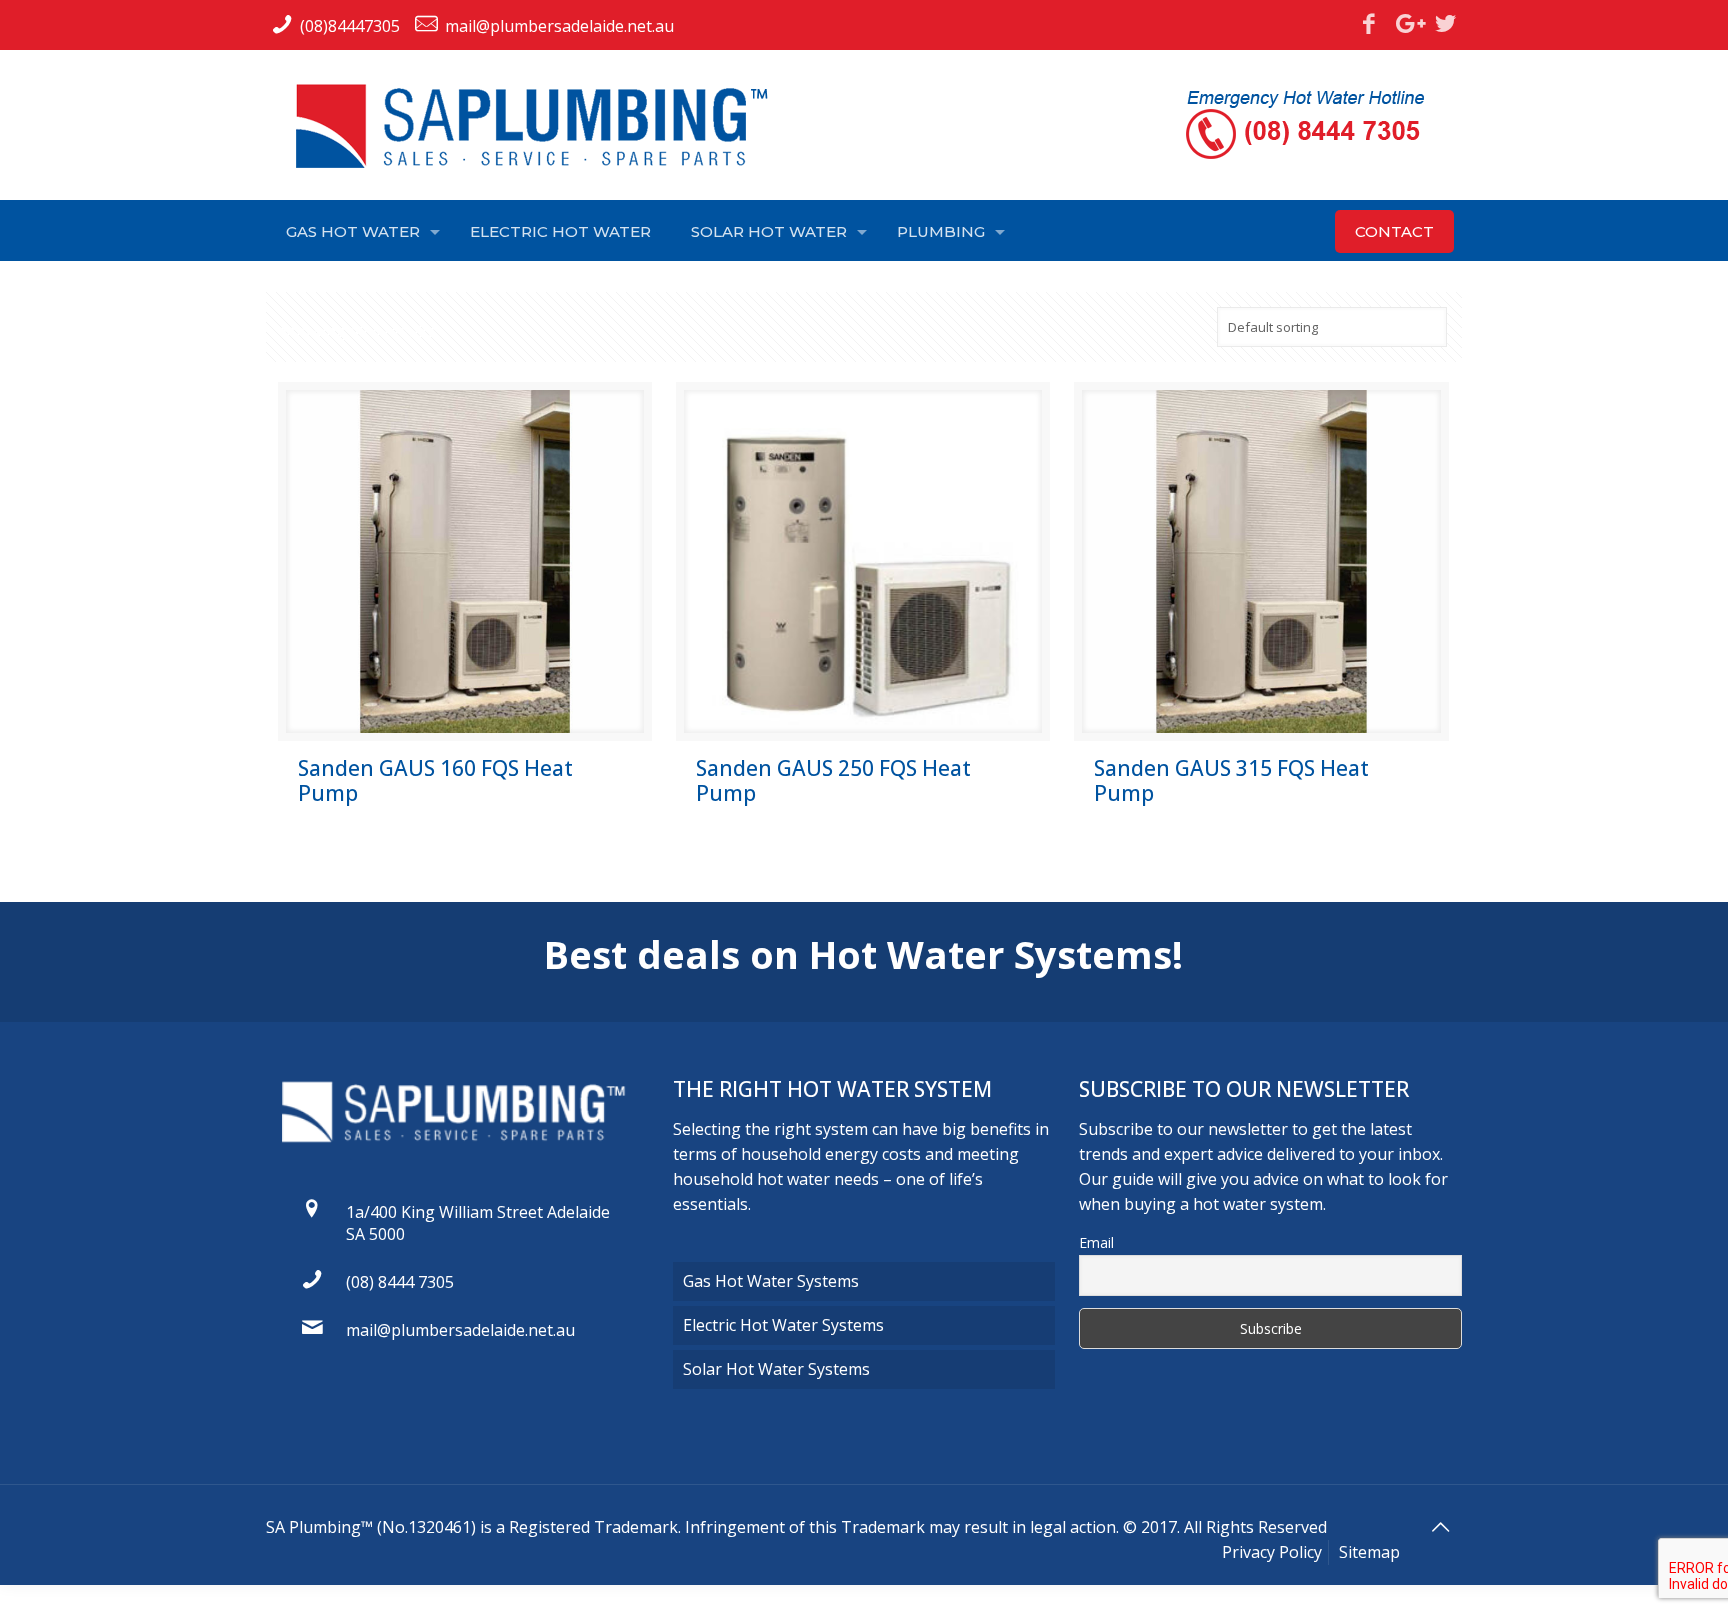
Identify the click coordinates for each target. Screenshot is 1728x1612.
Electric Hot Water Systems (783, 1325)
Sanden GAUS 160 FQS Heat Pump (435, 780)
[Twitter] (1446, 23)
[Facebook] (1369, 23)
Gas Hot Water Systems (771, 1281)
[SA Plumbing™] (541, 126)
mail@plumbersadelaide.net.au (559, 26)
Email (1096, 1242)
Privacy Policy (1272, 1552)
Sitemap (1369, 1552)
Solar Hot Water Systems (776, 1369)
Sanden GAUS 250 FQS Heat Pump (833, 780)
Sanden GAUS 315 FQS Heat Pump (1231, 780)
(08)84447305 (350, 26)
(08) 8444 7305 (400, 1282)
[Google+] (1407, 23)
